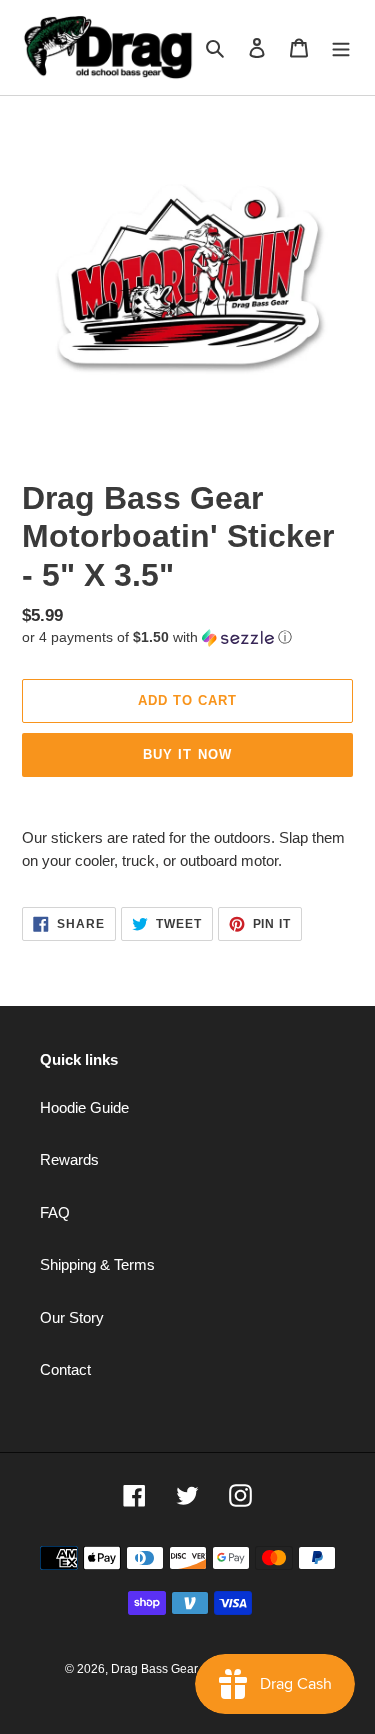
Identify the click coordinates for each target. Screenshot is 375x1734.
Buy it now (187, 754)
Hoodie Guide (84, 1107)
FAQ (55, 1212)
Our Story (72, 1317)
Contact (65, 1369)
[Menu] (341, 47)
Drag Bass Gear (154, 1669)
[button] (157, 637)
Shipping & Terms (97, 1264)
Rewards (69, 1159)
